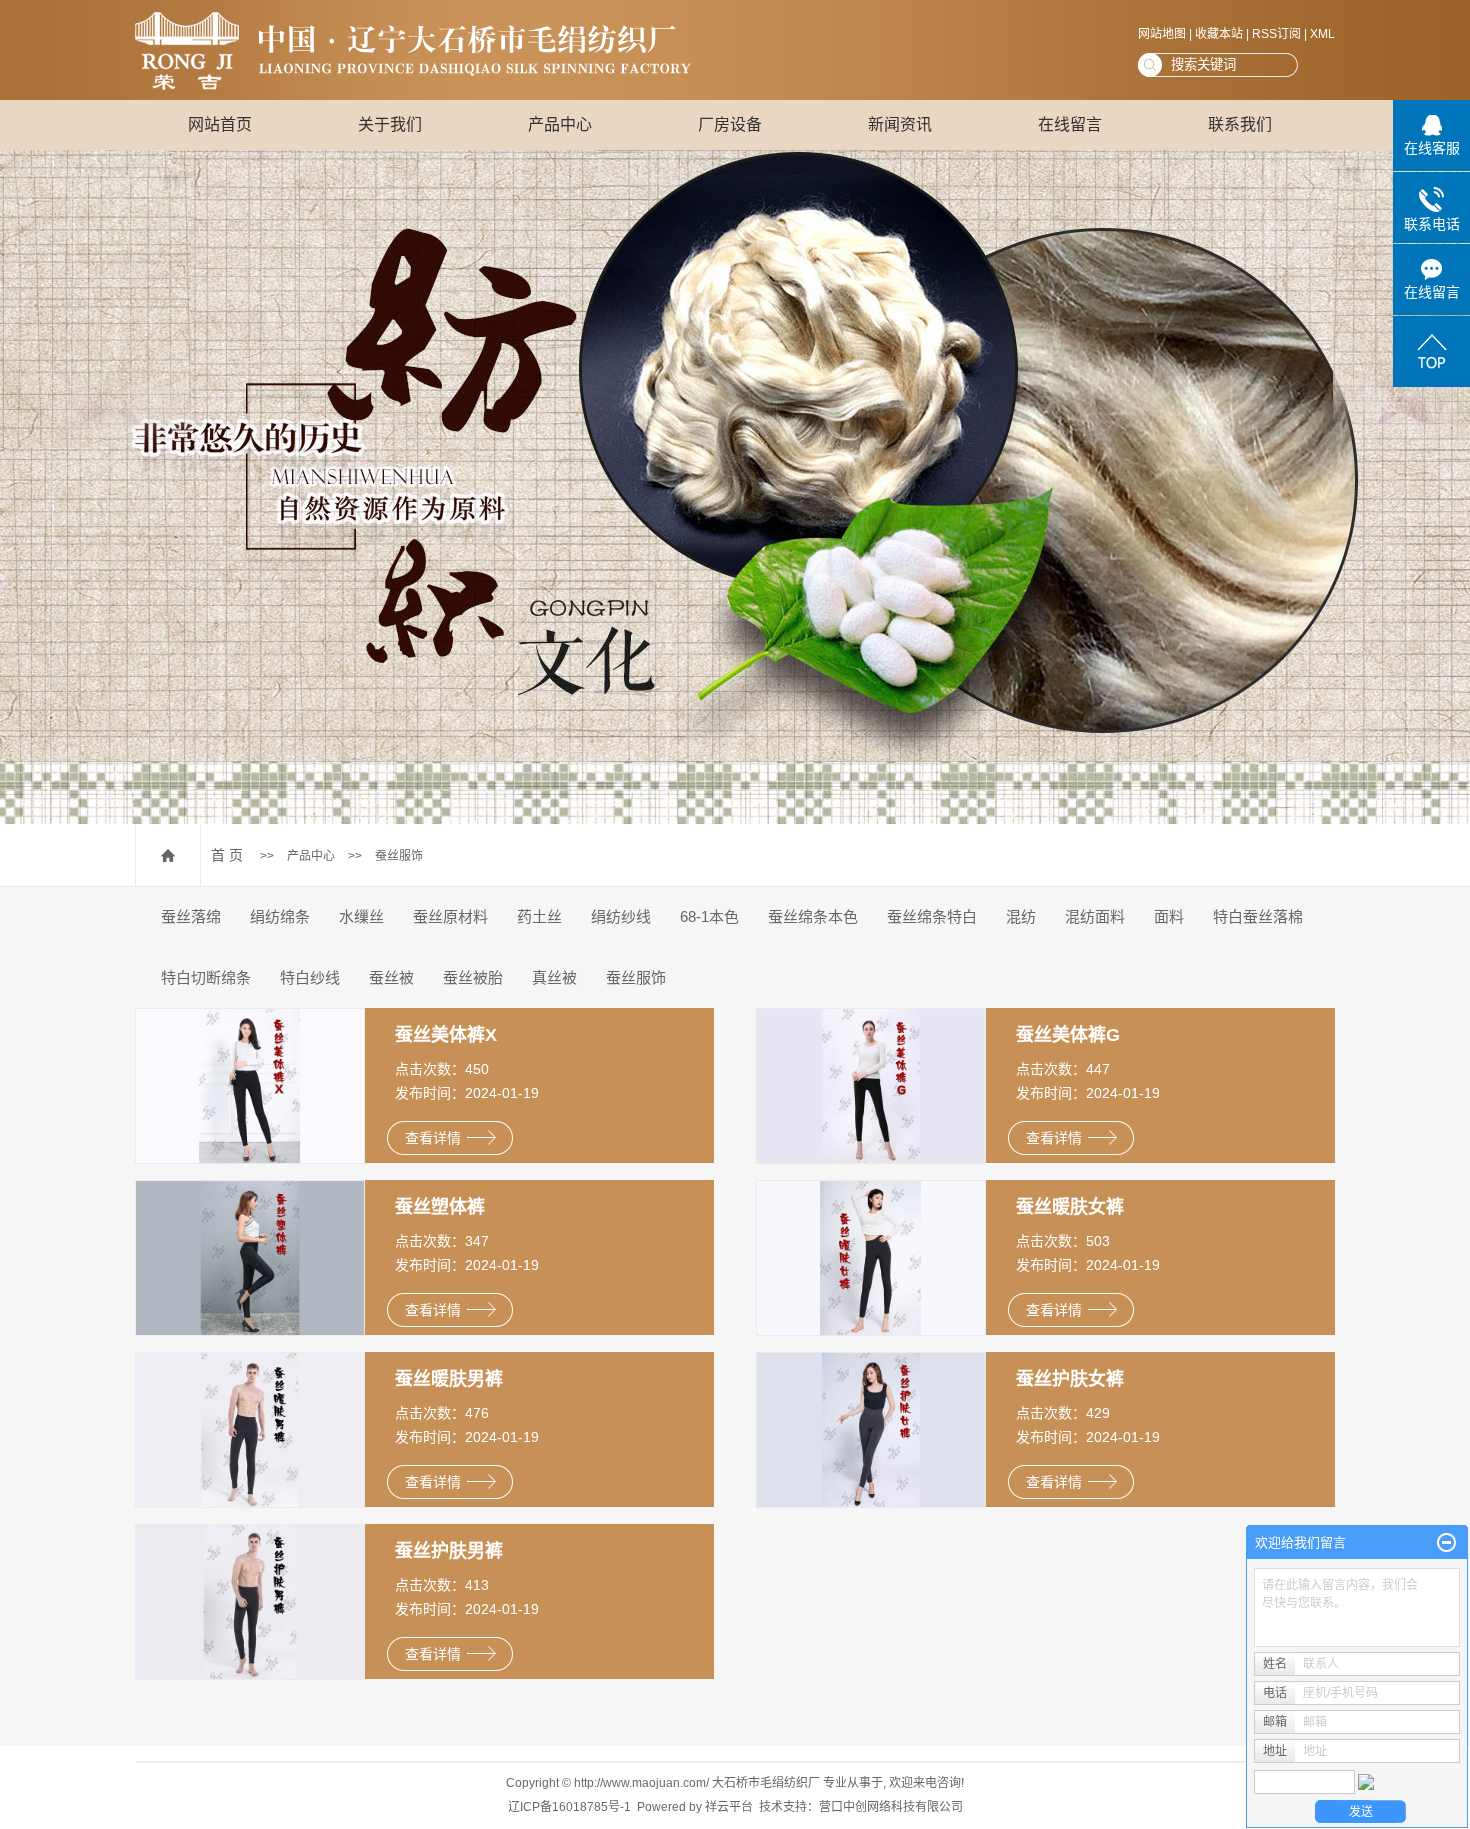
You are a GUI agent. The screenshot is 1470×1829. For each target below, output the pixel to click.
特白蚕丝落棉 (1258, 916)
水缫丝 (361, 916)
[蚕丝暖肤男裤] (250, 1429)
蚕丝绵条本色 (813, 916)
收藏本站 (1219, 34)
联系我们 (1240, 124)
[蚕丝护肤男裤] (250, 1601)
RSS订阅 (1276, 34)
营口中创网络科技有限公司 (891, 1807)
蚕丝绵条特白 (932, 916)
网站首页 (220, 124)
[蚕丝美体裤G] (871, 1085)
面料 (1169, 916)
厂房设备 (730, 124)
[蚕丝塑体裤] (250, 1257)
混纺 (1021, 916)
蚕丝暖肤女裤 (1070, 1207)
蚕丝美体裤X (446, 1035)
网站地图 (1162, 34)
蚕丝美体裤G (1068, 1035)
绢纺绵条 (280, 916)
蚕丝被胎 (473, 977)
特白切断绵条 (206, 977)
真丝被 (554, 977)
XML (1322, 34)
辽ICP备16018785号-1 (569, 1807)
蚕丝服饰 (399, 856)
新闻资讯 (900, 124)
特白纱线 (310, 977)
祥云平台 (729, 1807)
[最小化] (1446, 1543)
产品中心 (560, 124)
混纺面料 (1095, 916)
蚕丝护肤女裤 (1070, 1379)
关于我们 (390, 124)
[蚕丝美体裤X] (250, 1085)
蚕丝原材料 (450, 916)
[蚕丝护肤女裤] (871, 1429)
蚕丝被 (391, 977)
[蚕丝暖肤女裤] (871, 1257)
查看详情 (433, 1138)
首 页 (227, 855)
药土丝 (539, 916)
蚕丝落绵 (191, 916)
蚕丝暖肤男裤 (449, 1379)
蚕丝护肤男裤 (449, 1551)
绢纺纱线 (621, 916)
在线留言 (1070, 124)
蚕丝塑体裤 (440, 1207)
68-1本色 (709, 916)
